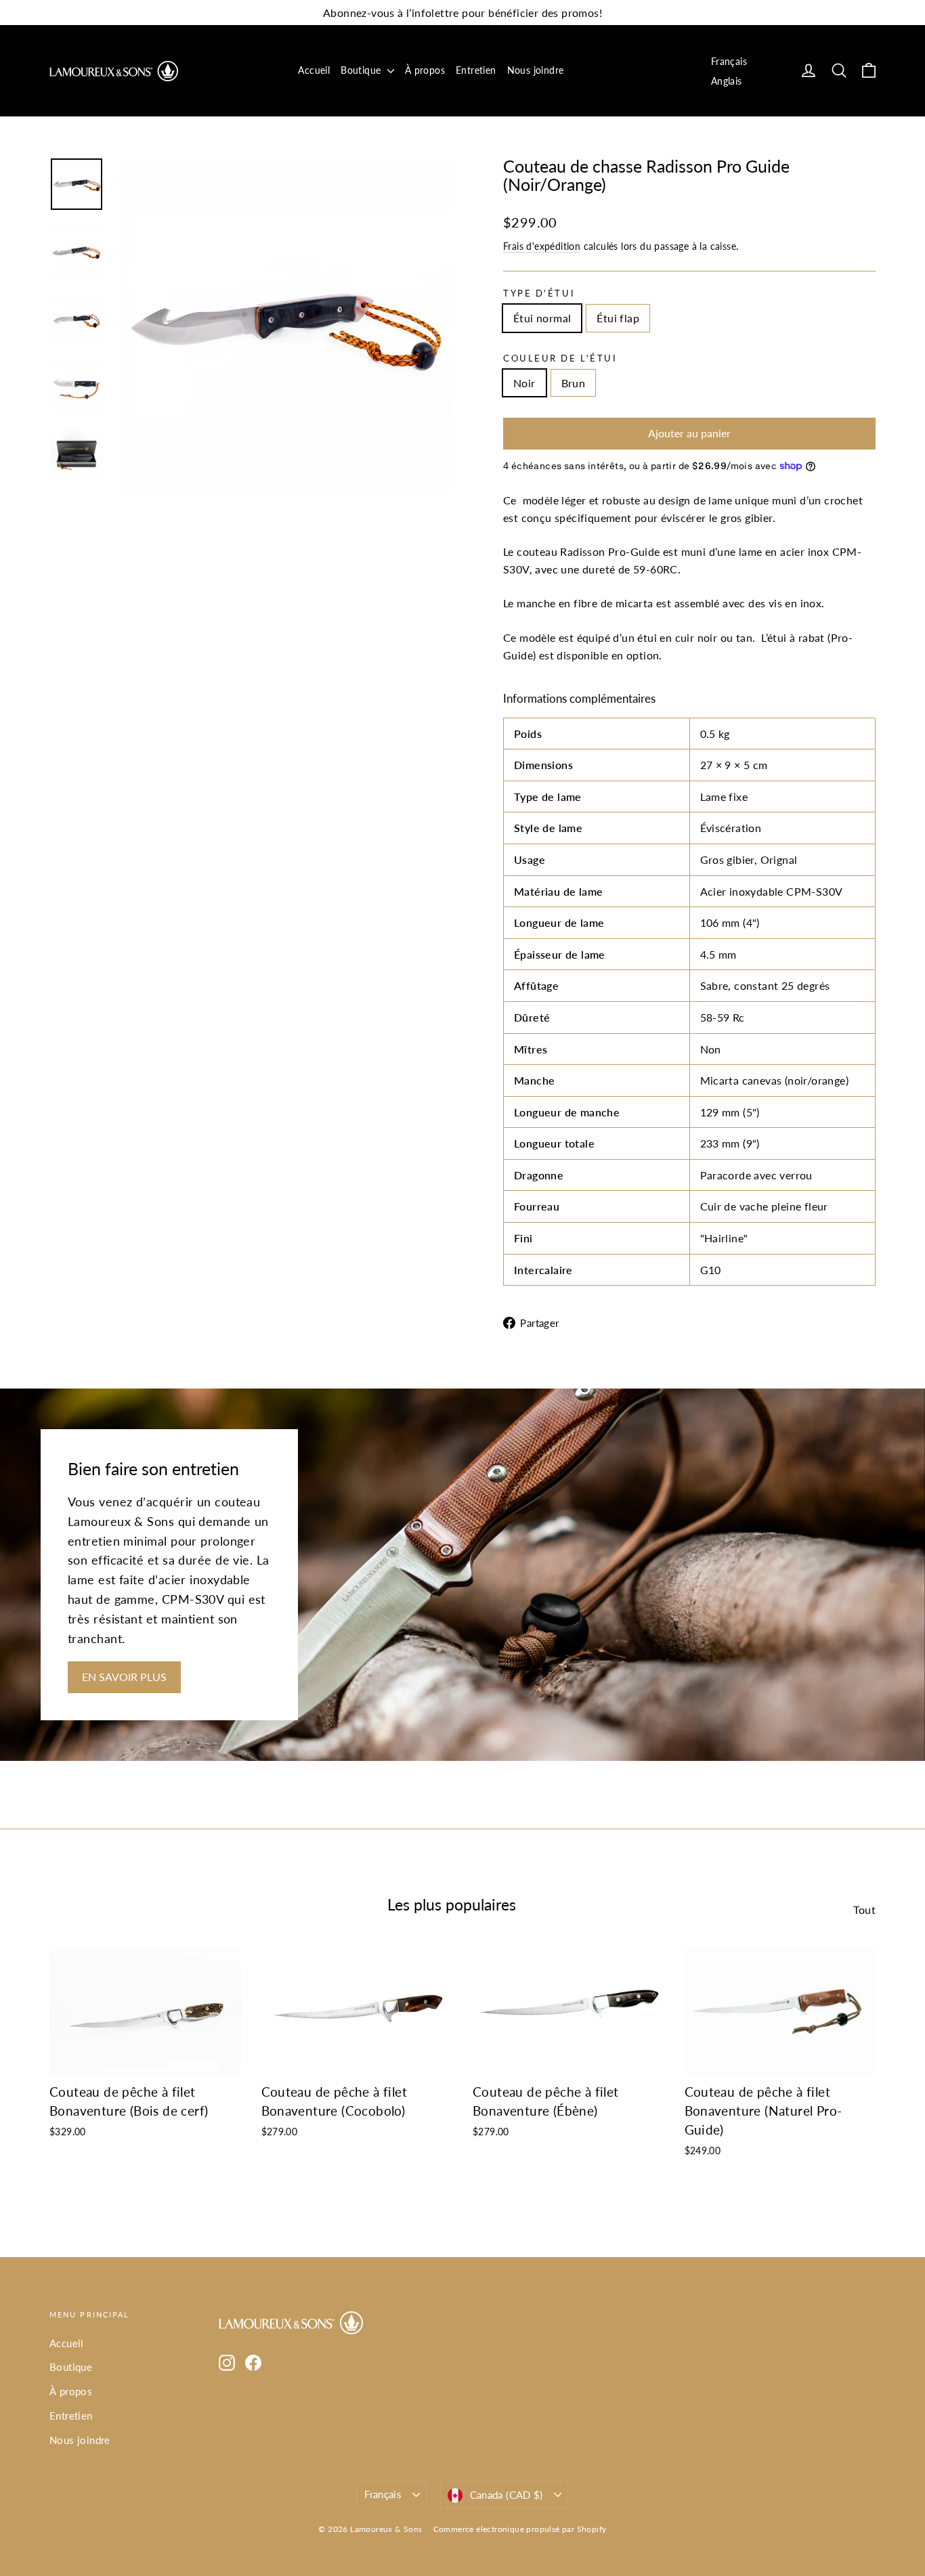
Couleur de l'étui (560, 358)
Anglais (727, 81)
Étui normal (542, 318)
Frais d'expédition (542, 246)
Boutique (362, 70)
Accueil (314, 70)
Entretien (476, 70)
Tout (864, 1909)
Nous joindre (536, 70)
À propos (425, 70)
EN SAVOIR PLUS (124, 1677)
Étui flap (618, 318)
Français (729, 61)
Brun (574, 383)
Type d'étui (539, 293)
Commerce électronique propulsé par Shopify (520, 2529)
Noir (524, 383)
